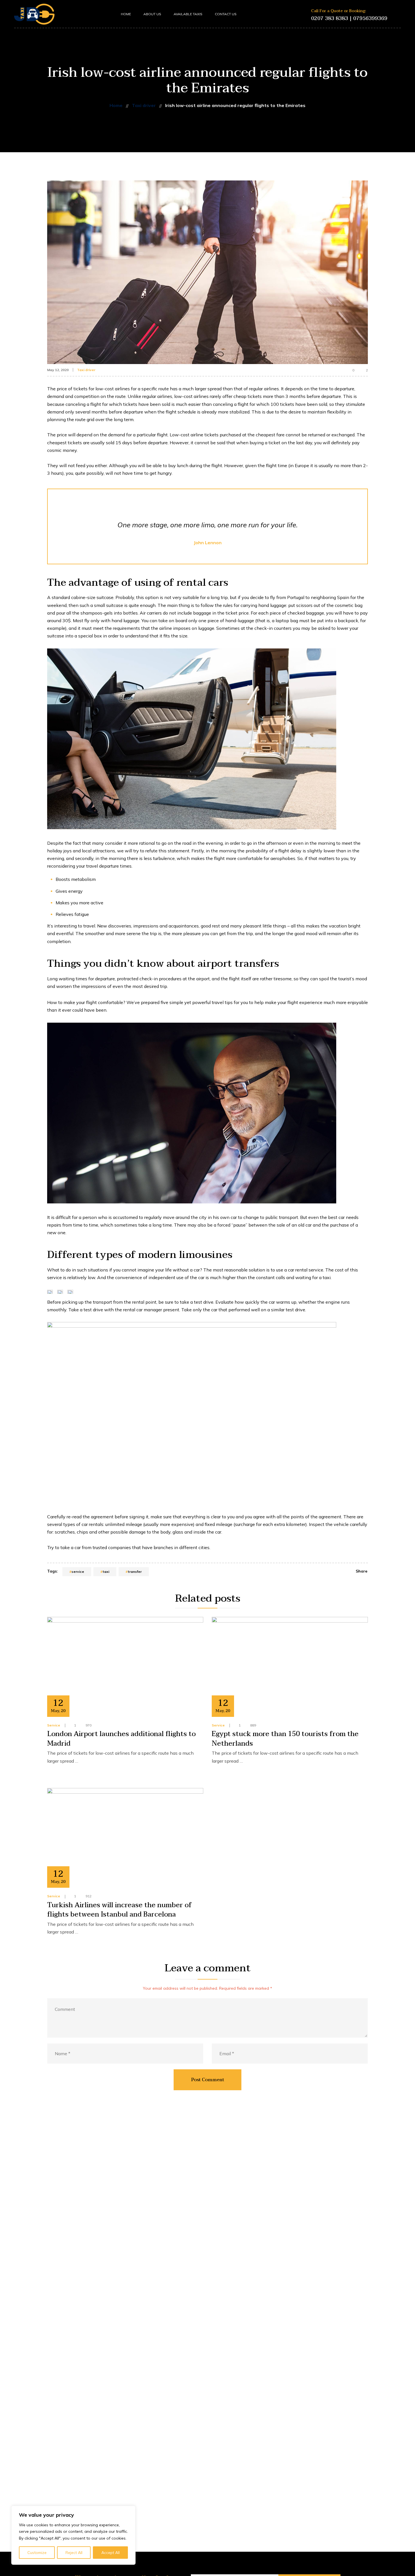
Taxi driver (86, 370)
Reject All (74, 2553)
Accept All (111, 2553)
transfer (135, 1572)
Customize (37, 2553)
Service (54, 1725)
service (78, 1572)
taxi (106, 1572)
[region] (73, 2535)
